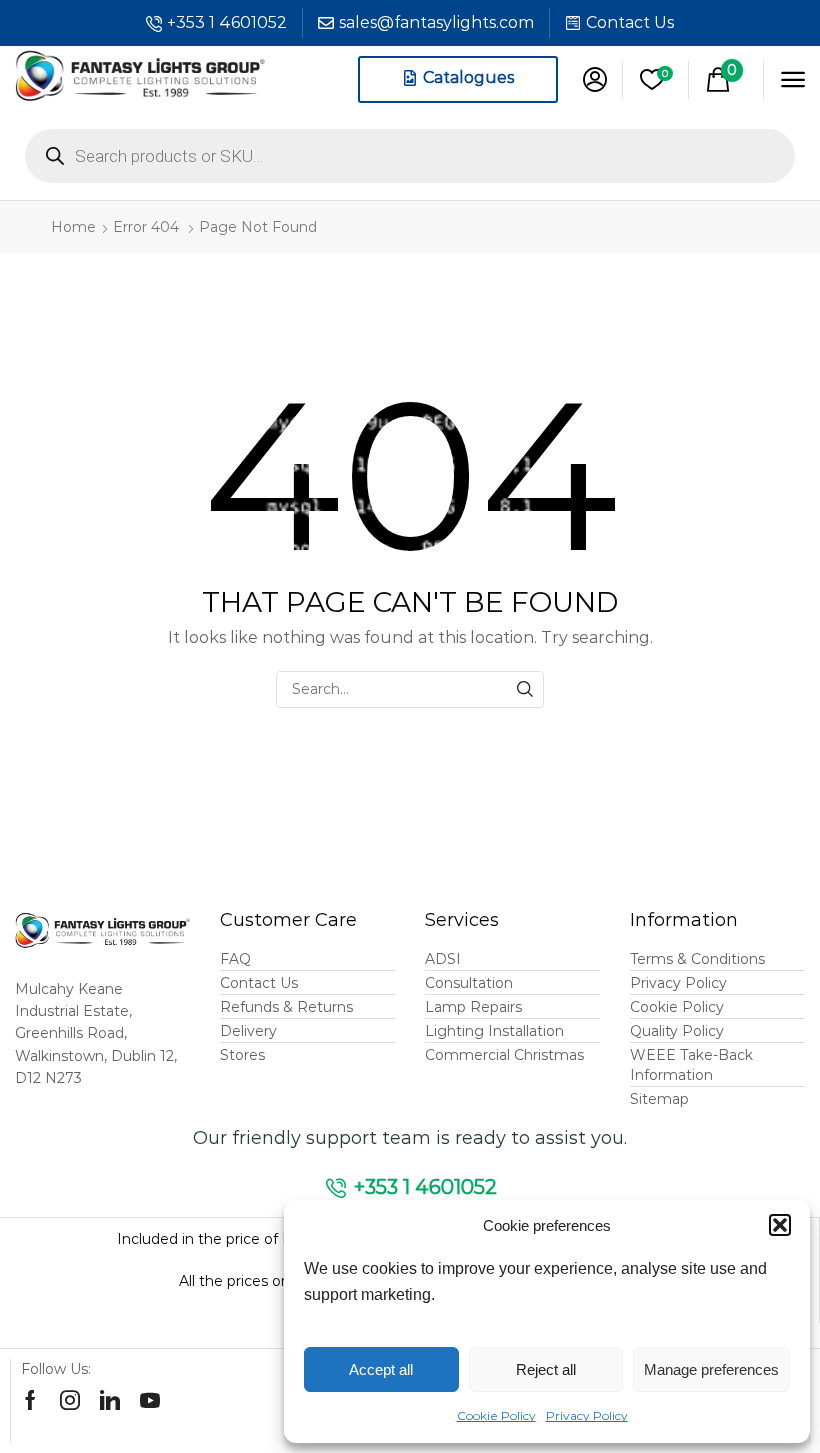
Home (73, 227)
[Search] (525, 689)
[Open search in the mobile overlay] (410, 156)
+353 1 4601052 (227, 22)
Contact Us (630, 22)
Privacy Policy (587, 1415)
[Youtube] (150, 1400)
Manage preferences (711, 1369)
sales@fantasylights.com (436, 22)
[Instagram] (70, 1400)
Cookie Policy (496, 1415)
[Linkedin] (110, 1400)
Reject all (546, 1369)
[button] (780, 1225)
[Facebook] (30, 1400)
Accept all (381, 1369)
